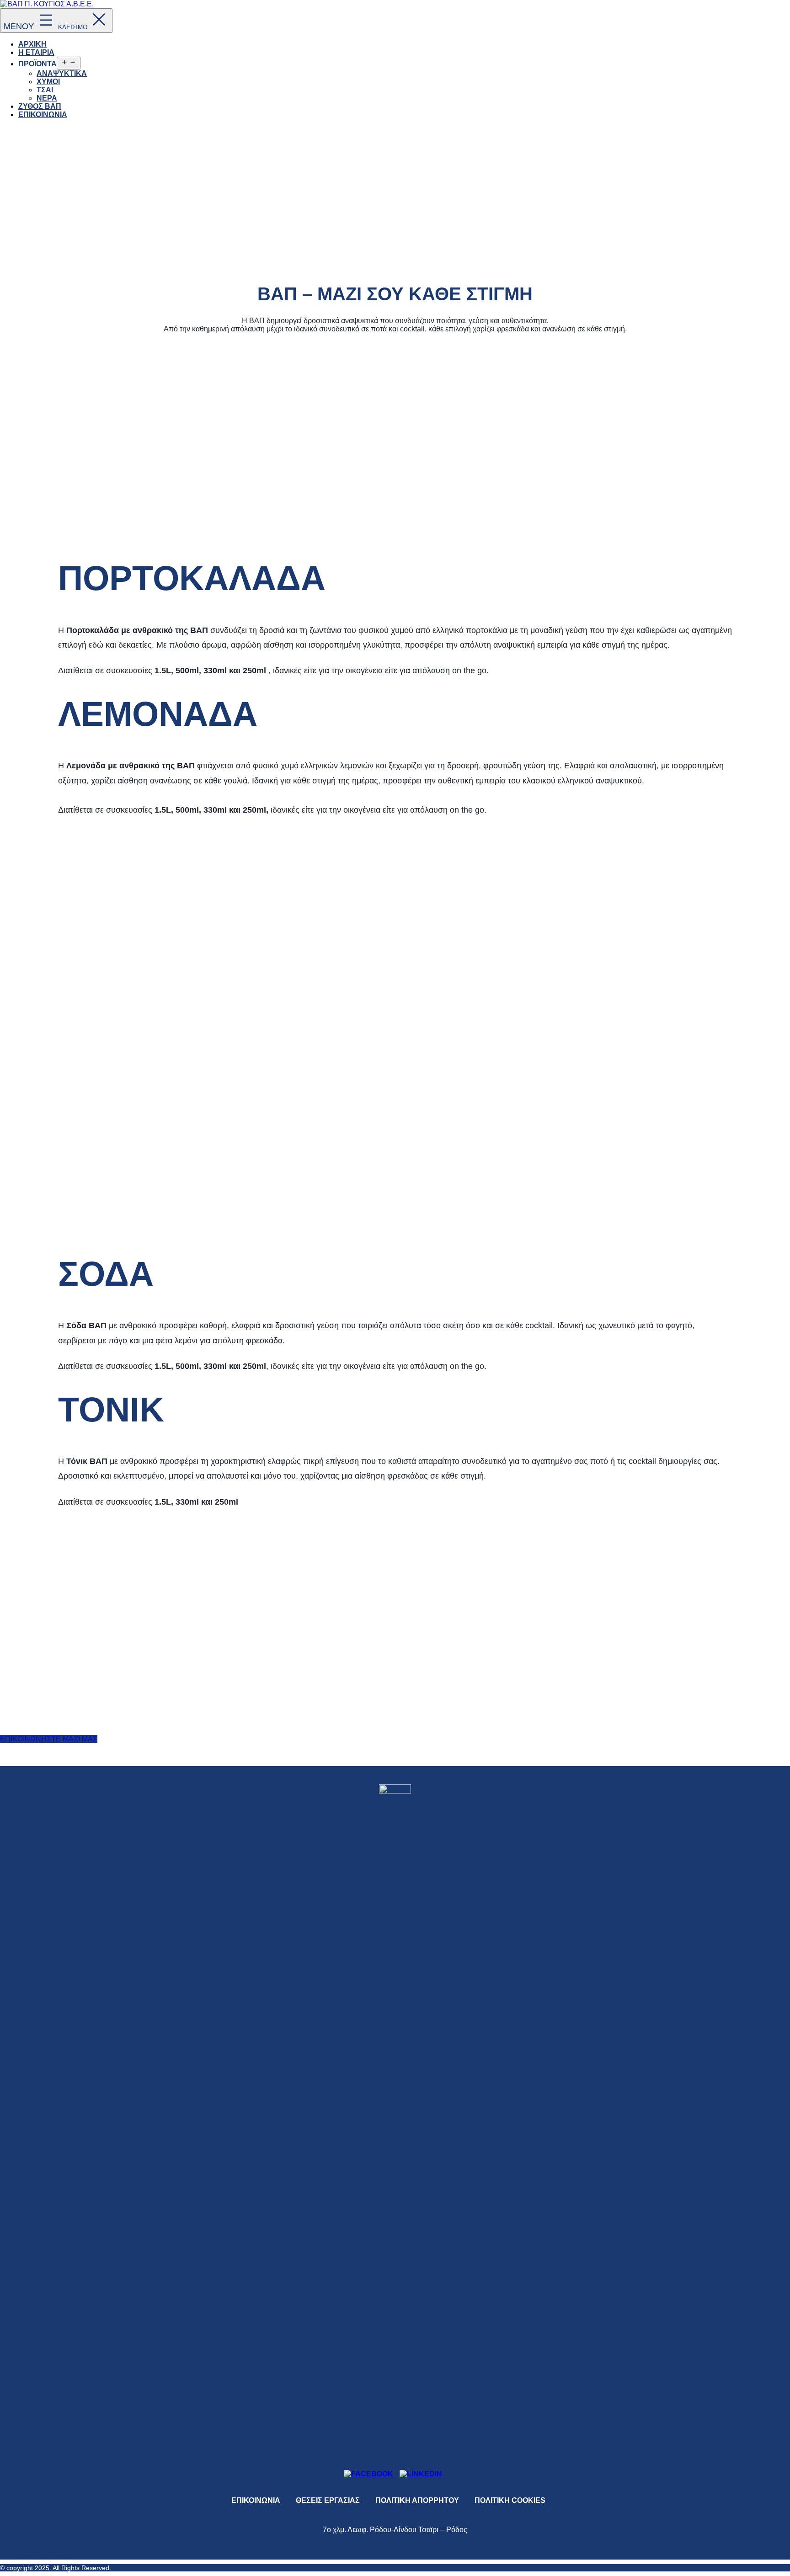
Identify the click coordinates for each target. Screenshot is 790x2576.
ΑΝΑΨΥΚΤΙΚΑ (62, 73)
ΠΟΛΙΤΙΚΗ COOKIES (510, 2500)
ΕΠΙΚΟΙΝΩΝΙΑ (43, 114)
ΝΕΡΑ (47, 98)
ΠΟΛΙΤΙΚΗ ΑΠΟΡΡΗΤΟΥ (417, 2500)
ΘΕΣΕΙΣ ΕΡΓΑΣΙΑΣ (328, 2500)
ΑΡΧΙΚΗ (32, 44)
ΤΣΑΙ (45, 90)
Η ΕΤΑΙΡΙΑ (36, 52)
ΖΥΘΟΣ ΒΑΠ (40, 106)
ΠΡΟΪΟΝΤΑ (37, 64)
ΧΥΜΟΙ (48, 82)
